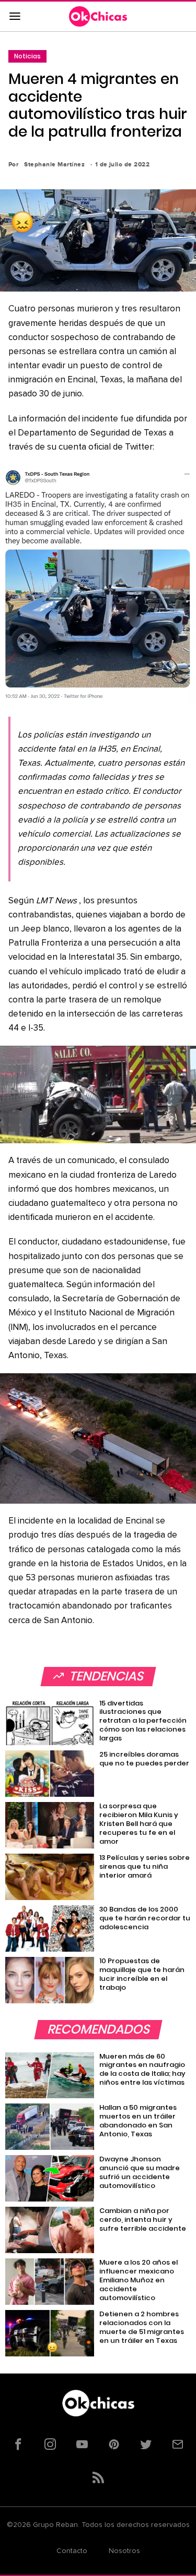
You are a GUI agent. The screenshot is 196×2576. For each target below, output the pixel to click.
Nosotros (124, 2551)
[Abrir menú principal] (15, 17)
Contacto (72, 2551)
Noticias (27, 56)
